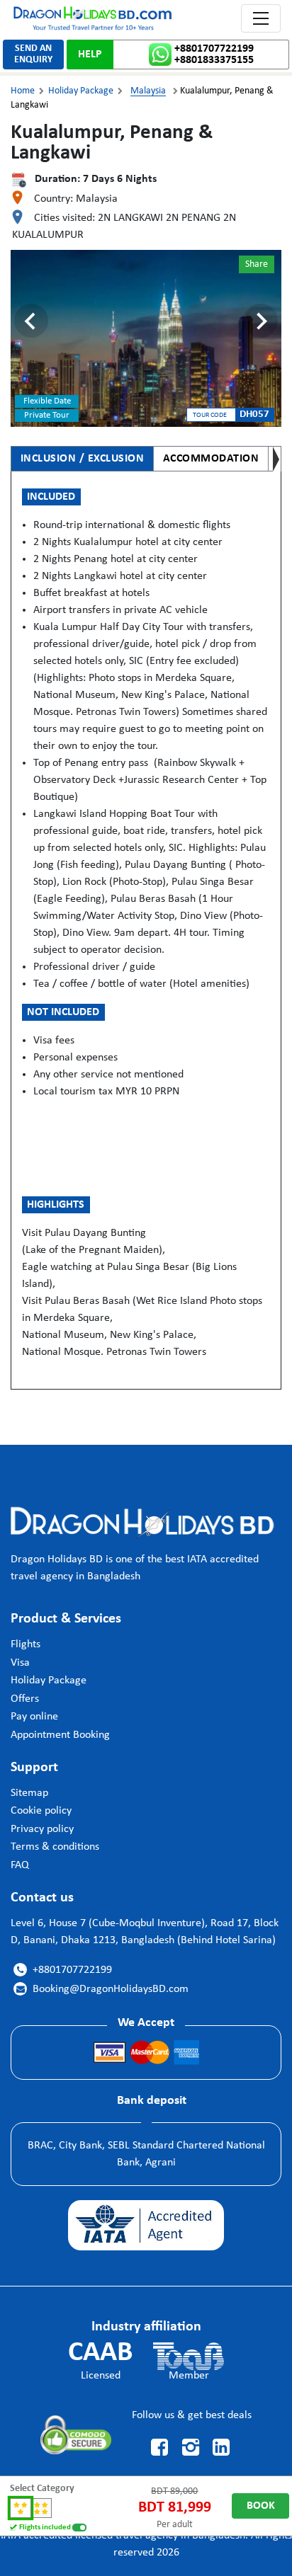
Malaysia (148, 91)
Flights (26, 1644)
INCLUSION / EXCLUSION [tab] (83, 459)
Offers (25, 1699)
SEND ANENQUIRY (33, 54)
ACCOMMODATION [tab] (211, 459)
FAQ (20, 1865)
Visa (20, 1663)
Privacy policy (42, 1829)
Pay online (34, 1717)
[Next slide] (261, 321)
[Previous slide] (31, 321)
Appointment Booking (60, 1735)
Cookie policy (41, 1811)
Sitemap (29, 1793)
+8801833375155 (214, 60)
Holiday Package (81, 91)
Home (23, 91)
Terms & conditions (55, 1847)
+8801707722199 (214, 49)
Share (257, 264)
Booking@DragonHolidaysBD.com (102, 1989)
